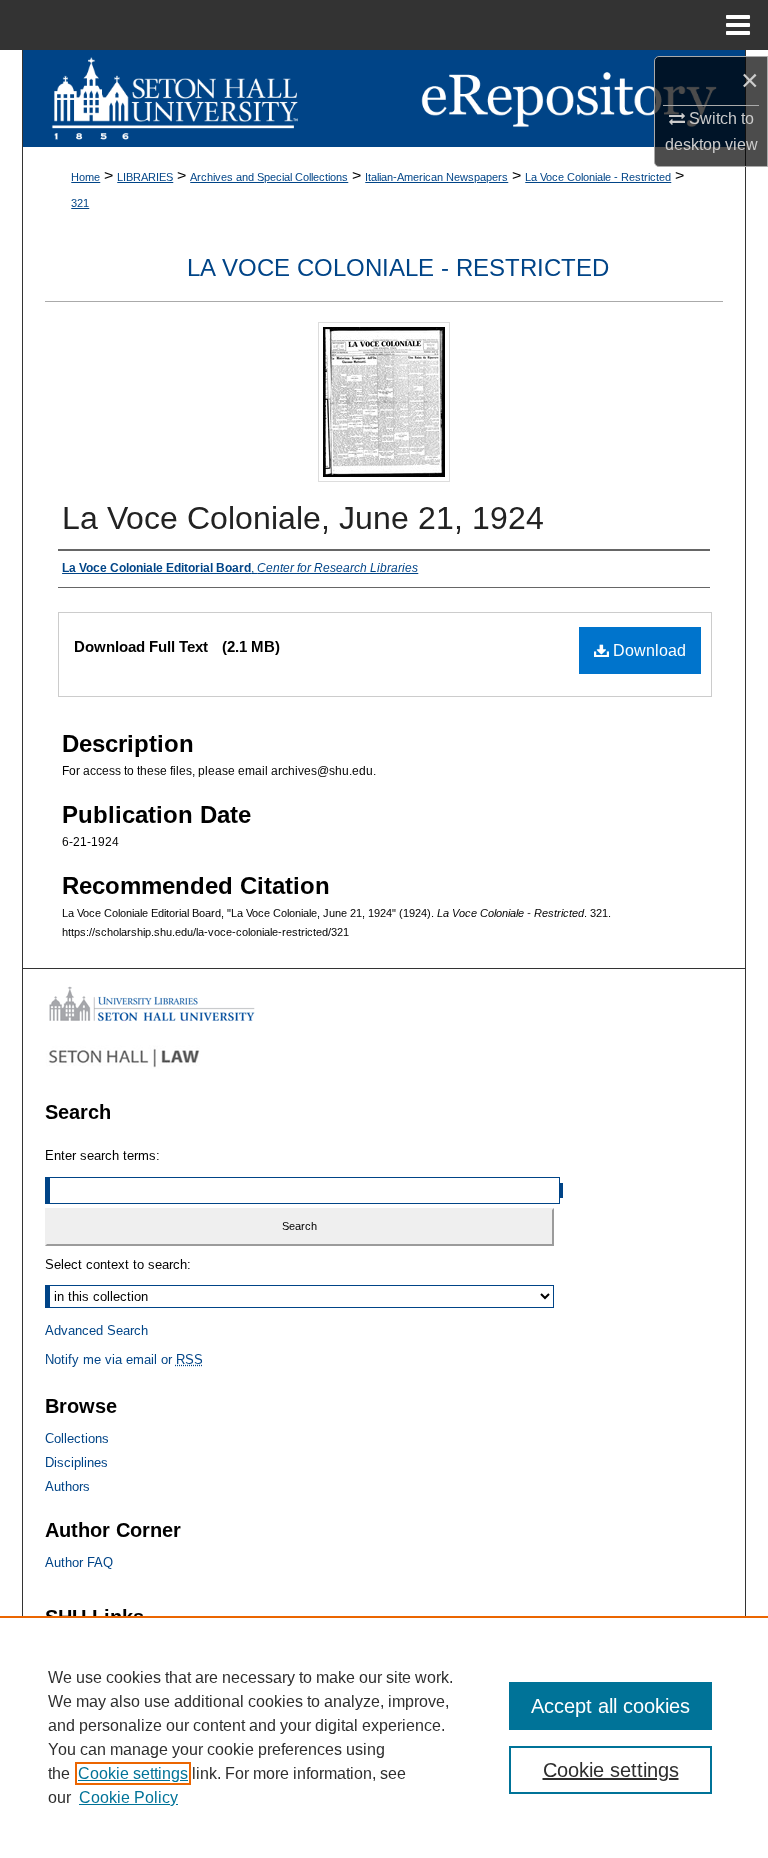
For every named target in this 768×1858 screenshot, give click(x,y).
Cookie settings (133, 1773)
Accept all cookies (610, 1706)
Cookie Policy (128, 1797)
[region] (384, 1737)
